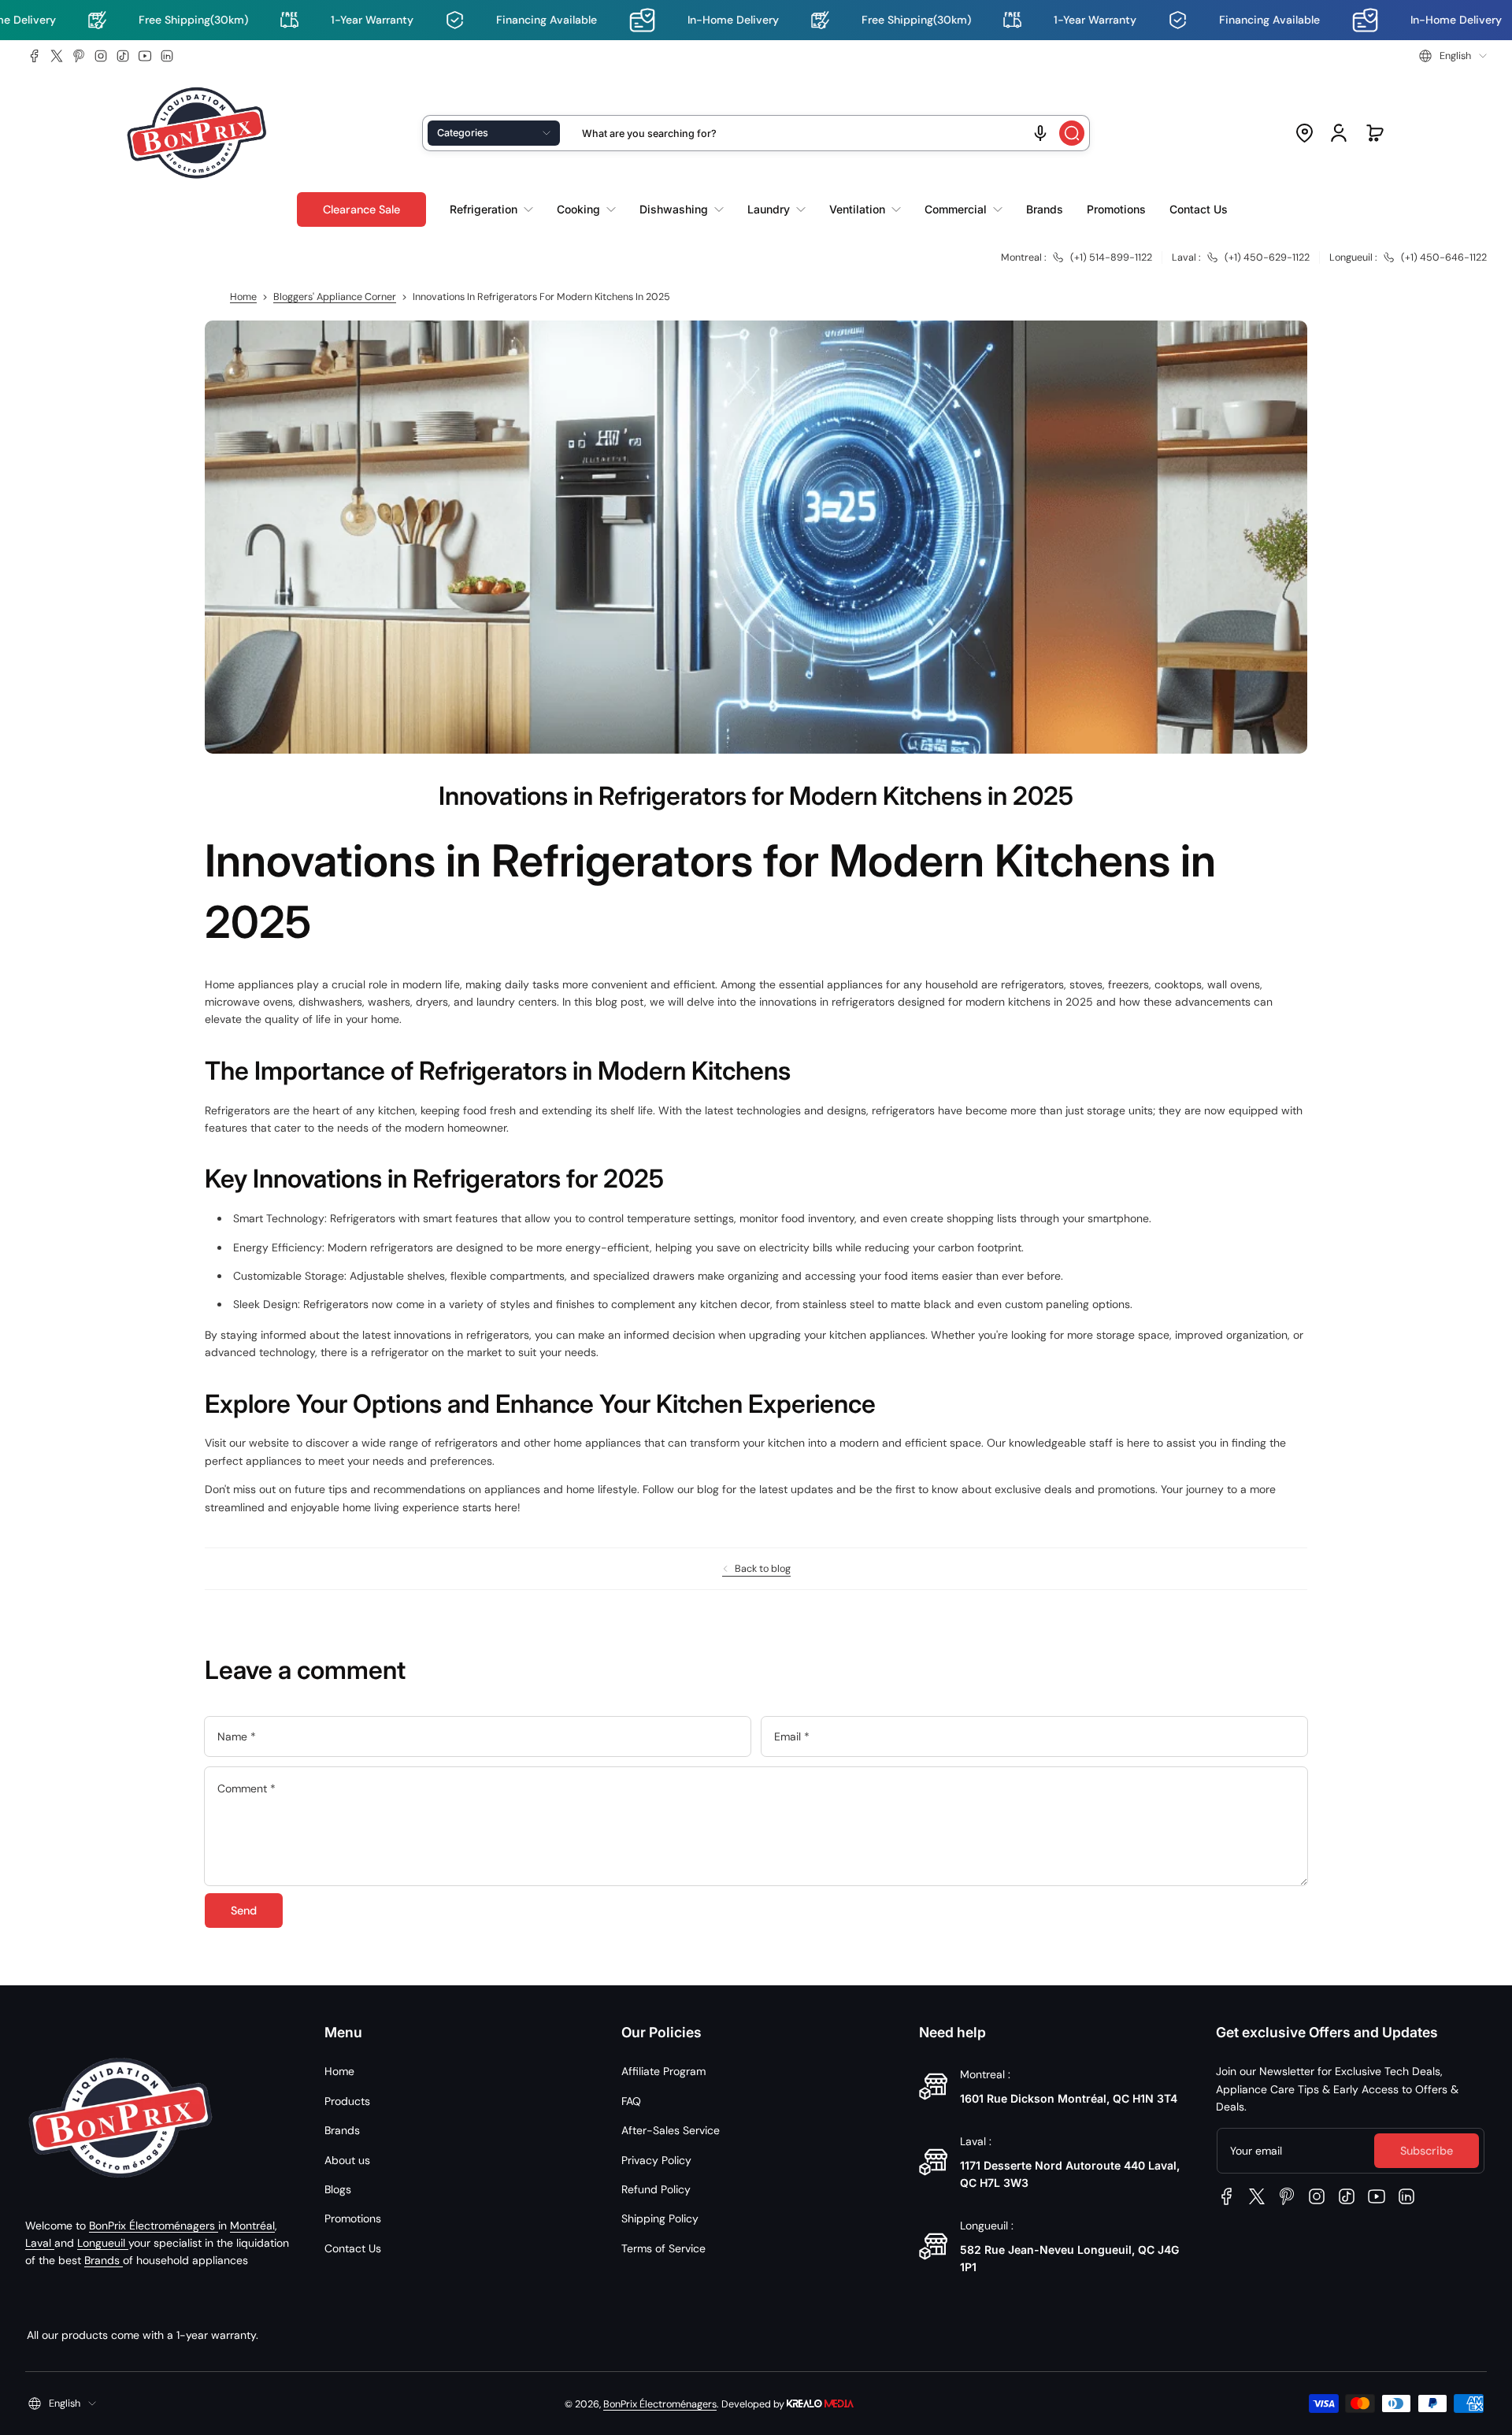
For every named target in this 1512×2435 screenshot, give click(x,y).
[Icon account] (1339, 133)
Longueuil (103, 2243)
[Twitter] (57, 56)
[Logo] (197, 133)
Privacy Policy (656, 2160)
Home (243, 297)
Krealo (820, 2402)
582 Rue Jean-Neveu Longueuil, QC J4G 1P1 (1069, 2258)
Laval (40, 2243)
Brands (104, 2260)
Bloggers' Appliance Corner (335, 297)
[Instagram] (101, 56)
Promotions (353, 2218)
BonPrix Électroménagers (154, 2226)
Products (347, 2101)
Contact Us (353, 2248)
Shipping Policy (660, 2218)
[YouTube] (145, 56)
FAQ (631, 2101)
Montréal (252, 2226)
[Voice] (1040, 133)
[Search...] (1072, 133)
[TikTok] (123, 56)
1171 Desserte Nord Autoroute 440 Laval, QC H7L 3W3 (1070, 2174)
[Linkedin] (167, 56)
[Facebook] (35, 56)
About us (347, 2160)
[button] (1453, 56)
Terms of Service (663, 2248)
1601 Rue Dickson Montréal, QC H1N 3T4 (1069, 2098)
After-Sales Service (671, 2130)
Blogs (338, 2189)
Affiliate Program (663, 2071)
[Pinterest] (79, 56)
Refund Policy (656, 2189)
